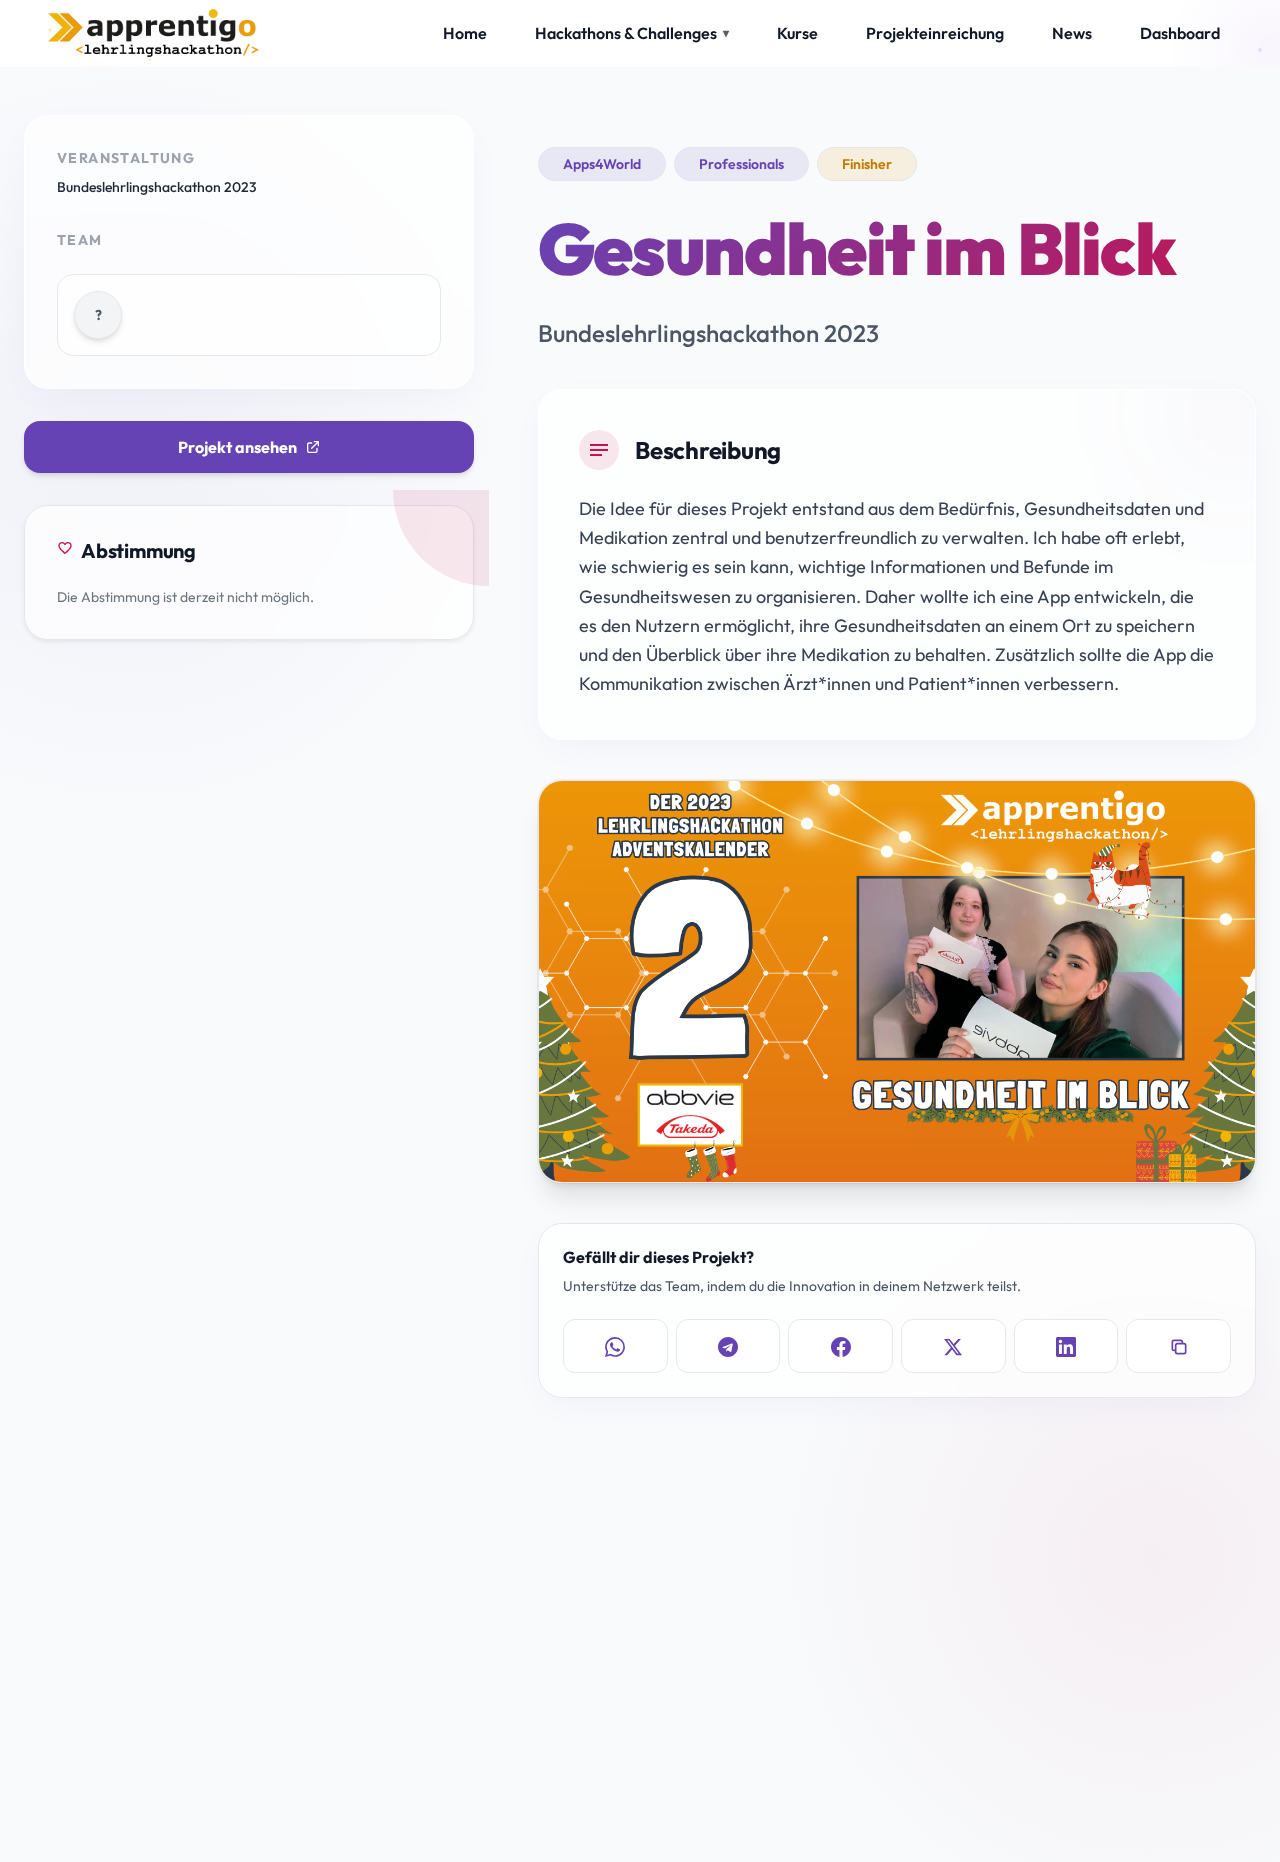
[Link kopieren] (1178, 1347)
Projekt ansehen (237, 447)
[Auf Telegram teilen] (728, 1347)
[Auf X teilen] (953, 1347)
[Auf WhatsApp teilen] (615, 1347)
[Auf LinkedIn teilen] (1066, 1347)
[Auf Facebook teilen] (840, 1347)
